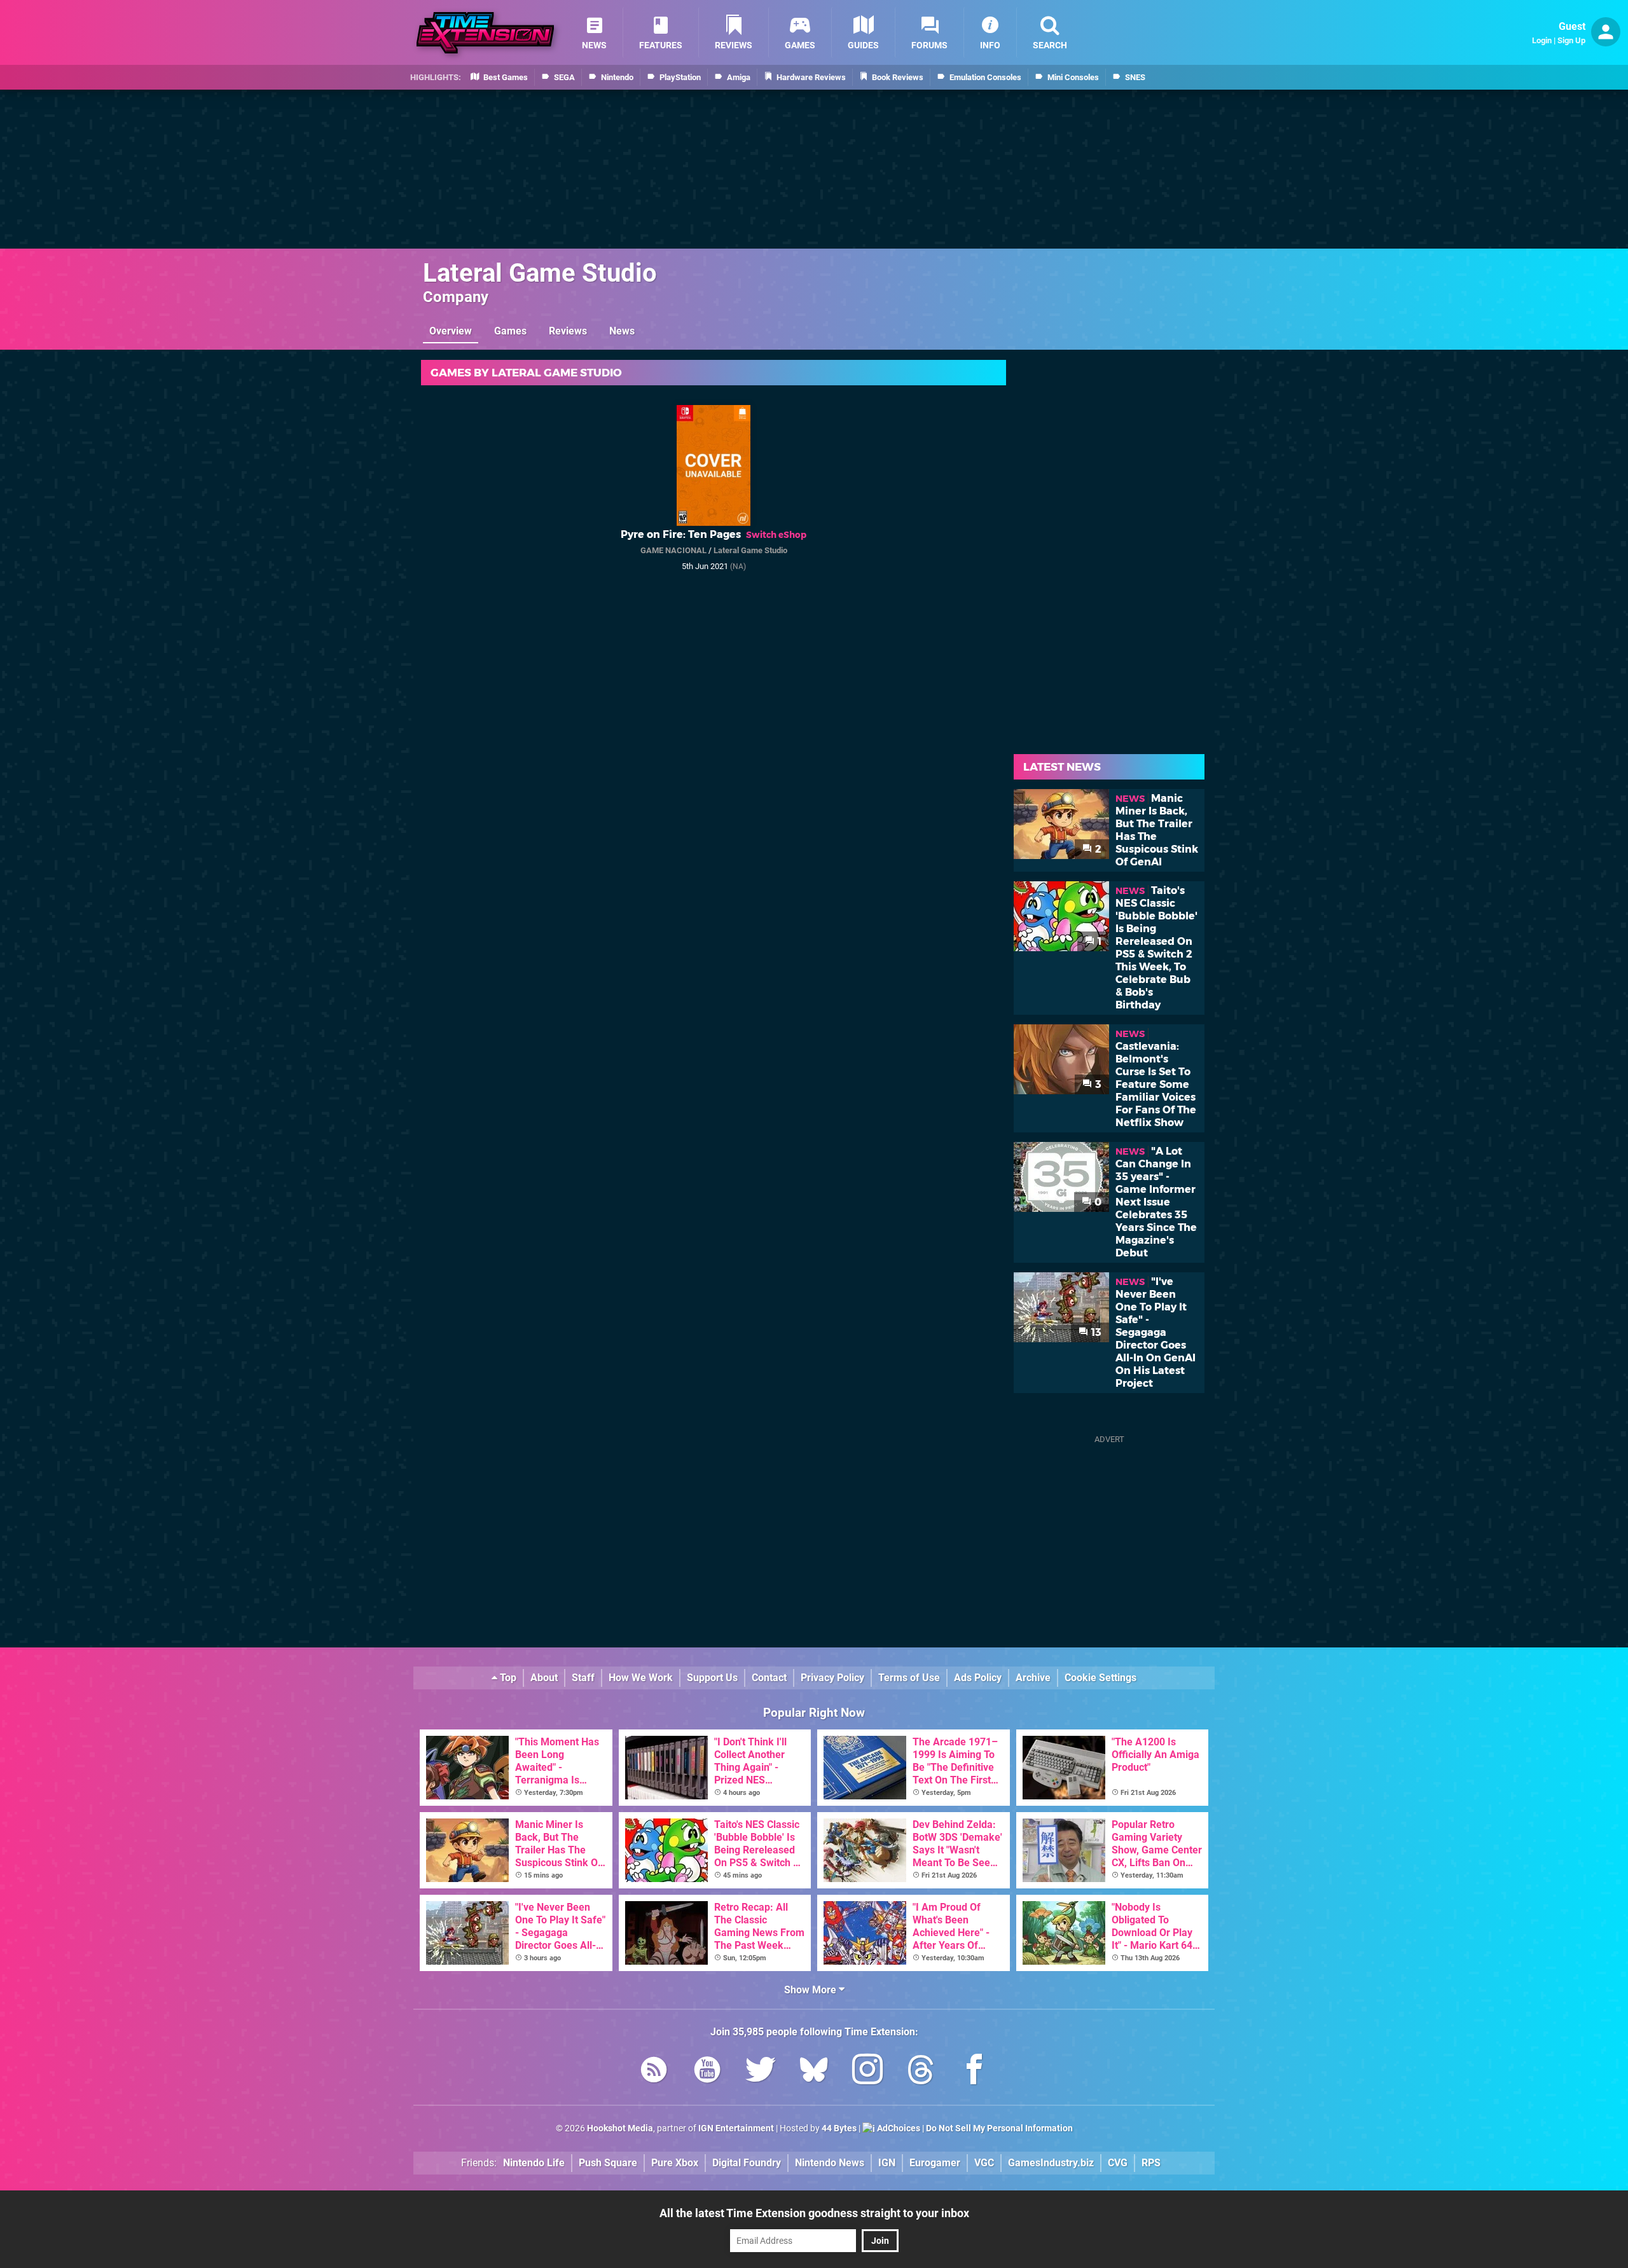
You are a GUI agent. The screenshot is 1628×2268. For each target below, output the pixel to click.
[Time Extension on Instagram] (867, 2072)
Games (510, 331)
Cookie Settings (1100, 1678)
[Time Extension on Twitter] (761, 2072)
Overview (451, 331)
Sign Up (1571, 40)
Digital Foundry (747, 2163)
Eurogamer (935, 2163)
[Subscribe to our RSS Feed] (654, 2072)
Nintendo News (830, 2163)
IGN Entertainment (736, 2128)
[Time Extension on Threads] (921, 2072)
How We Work (641, 1678)
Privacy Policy (832, 1678)
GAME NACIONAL (673, 550)
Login (1542, 40)
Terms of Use (909, 1678)
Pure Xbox (675, 2163)
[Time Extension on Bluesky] (814, 2072)
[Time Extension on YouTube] (707, 2072)
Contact (769, 1678)
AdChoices (898, 2128)
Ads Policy (978, 1678)
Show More (811, 1990)
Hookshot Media (620, 2128)
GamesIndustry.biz (1051, 2163)
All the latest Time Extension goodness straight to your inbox (814, 2213)
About (544, 1678)
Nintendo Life (534, 2163)
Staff (583, 1678)
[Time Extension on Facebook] (974, 2072)
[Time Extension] (485, 33)
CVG (1118, 2163)
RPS (1151, 2163)
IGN (887, 2163)
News (622, 331)
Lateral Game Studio (540, 273)
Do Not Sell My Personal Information (999, 2128)
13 (1095, 1332)
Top (507, 1678)
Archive (1033, 1678)
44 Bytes (839, 2128)
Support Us (712, 1678)
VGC (984, 2163)
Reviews (568, 331)
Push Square (608, 2163)
